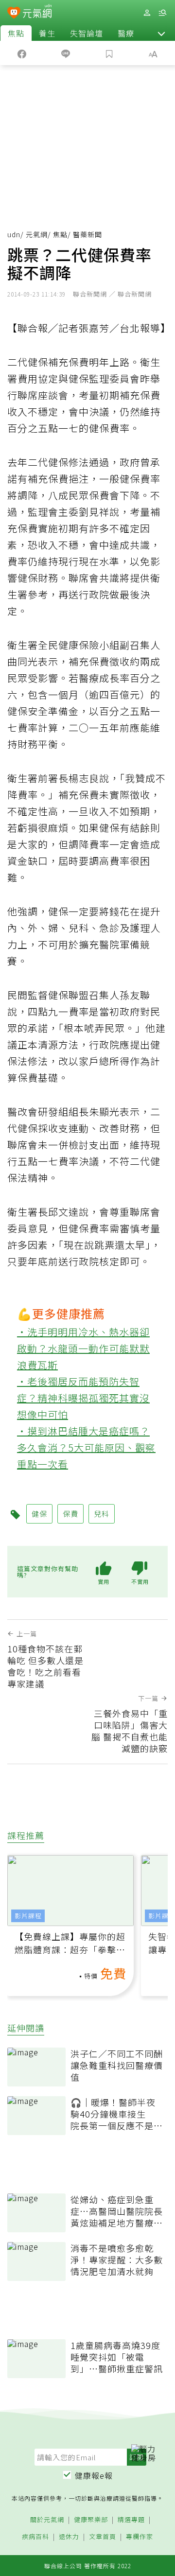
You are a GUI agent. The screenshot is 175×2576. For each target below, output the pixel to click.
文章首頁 (103, 2537)
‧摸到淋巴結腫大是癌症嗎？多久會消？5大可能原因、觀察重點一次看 (86, 1447)
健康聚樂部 (91, 2520)
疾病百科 (35, 2537)
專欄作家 (140, 2537)
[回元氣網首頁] (37, 12)
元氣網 (37, 234)
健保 (39, 1514)
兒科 (102, 1514)
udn (14, 234)
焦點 (16, 33)
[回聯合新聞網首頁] (14, 14)
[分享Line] (66, 53)
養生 (47, 33)
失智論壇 (87, 33)
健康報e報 (94, 2475)
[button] (161, 33)
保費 (70, 1514)
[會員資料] (147, 13)
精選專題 (131, 2520)
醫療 (126, 33)
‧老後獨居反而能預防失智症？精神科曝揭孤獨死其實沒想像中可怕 (83, 1398)
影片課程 (28, 1916)
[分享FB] (22, 53)
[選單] (162, 13)
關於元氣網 (47, 2520)
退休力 (69, 2537)
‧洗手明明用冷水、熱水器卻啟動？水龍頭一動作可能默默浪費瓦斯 (83, 1348)
